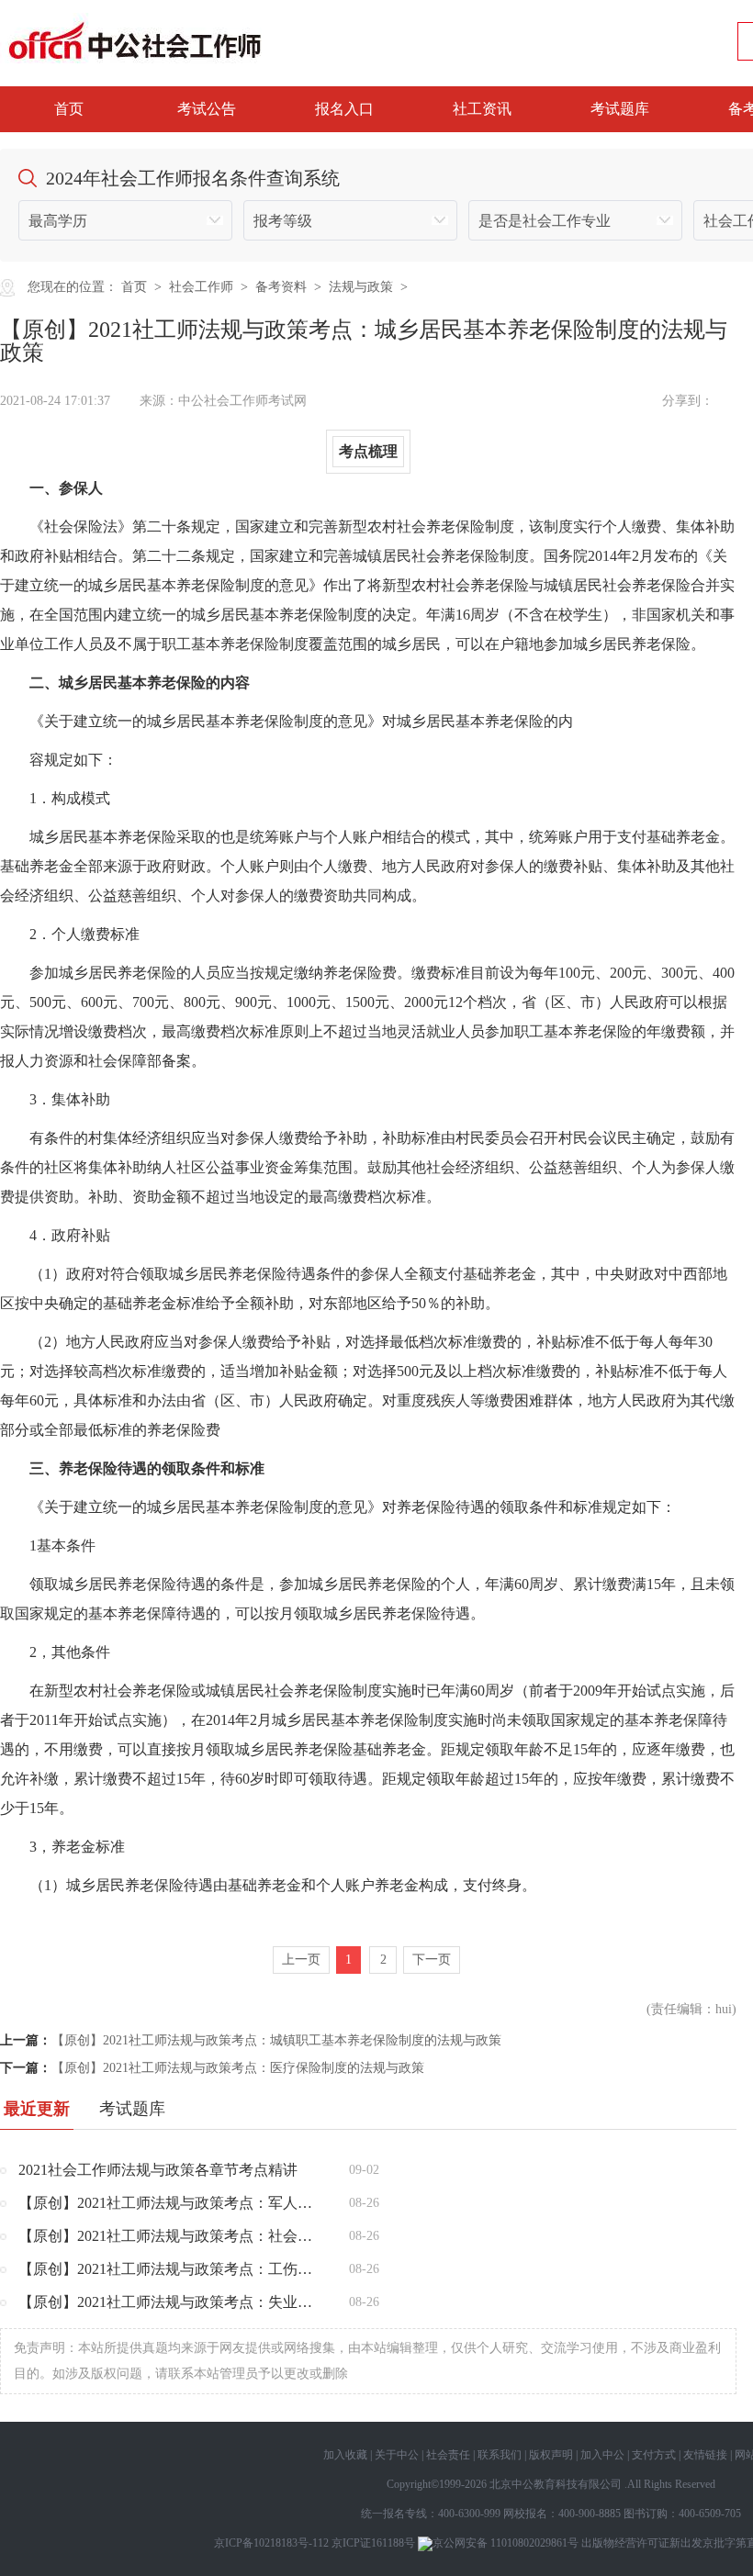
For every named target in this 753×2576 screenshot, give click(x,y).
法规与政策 (361, 287)
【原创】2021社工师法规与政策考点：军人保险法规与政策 (170, 2203)
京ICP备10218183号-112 (271, 2543)
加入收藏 (345, 2455)
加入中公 (602, 2455)
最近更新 (37, 2109)
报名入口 (344, 109)
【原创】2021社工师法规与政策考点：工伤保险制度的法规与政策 (170, 2269)
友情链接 (705, 2455)
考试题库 (620, 109)
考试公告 (207, 109)
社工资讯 (482, 109)
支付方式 (654, 2455)
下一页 (432, 1960)
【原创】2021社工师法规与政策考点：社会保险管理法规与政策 (170, 2236)
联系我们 (500, 2455)
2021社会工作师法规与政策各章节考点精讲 (158, 2170)
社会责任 (448, 2455)
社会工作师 (201, 287)
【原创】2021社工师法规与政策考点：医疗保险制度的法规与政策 (238, 2068)
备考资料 (281, 287)
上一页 (301, 1960)
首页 (69, 109)
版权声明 (551, 2455)
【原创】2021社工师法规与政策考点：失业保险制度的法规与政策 (170, 2302)
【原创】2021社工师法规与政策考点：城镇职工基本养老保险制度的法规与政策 (276, 2040)
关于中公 (397, 2455)
